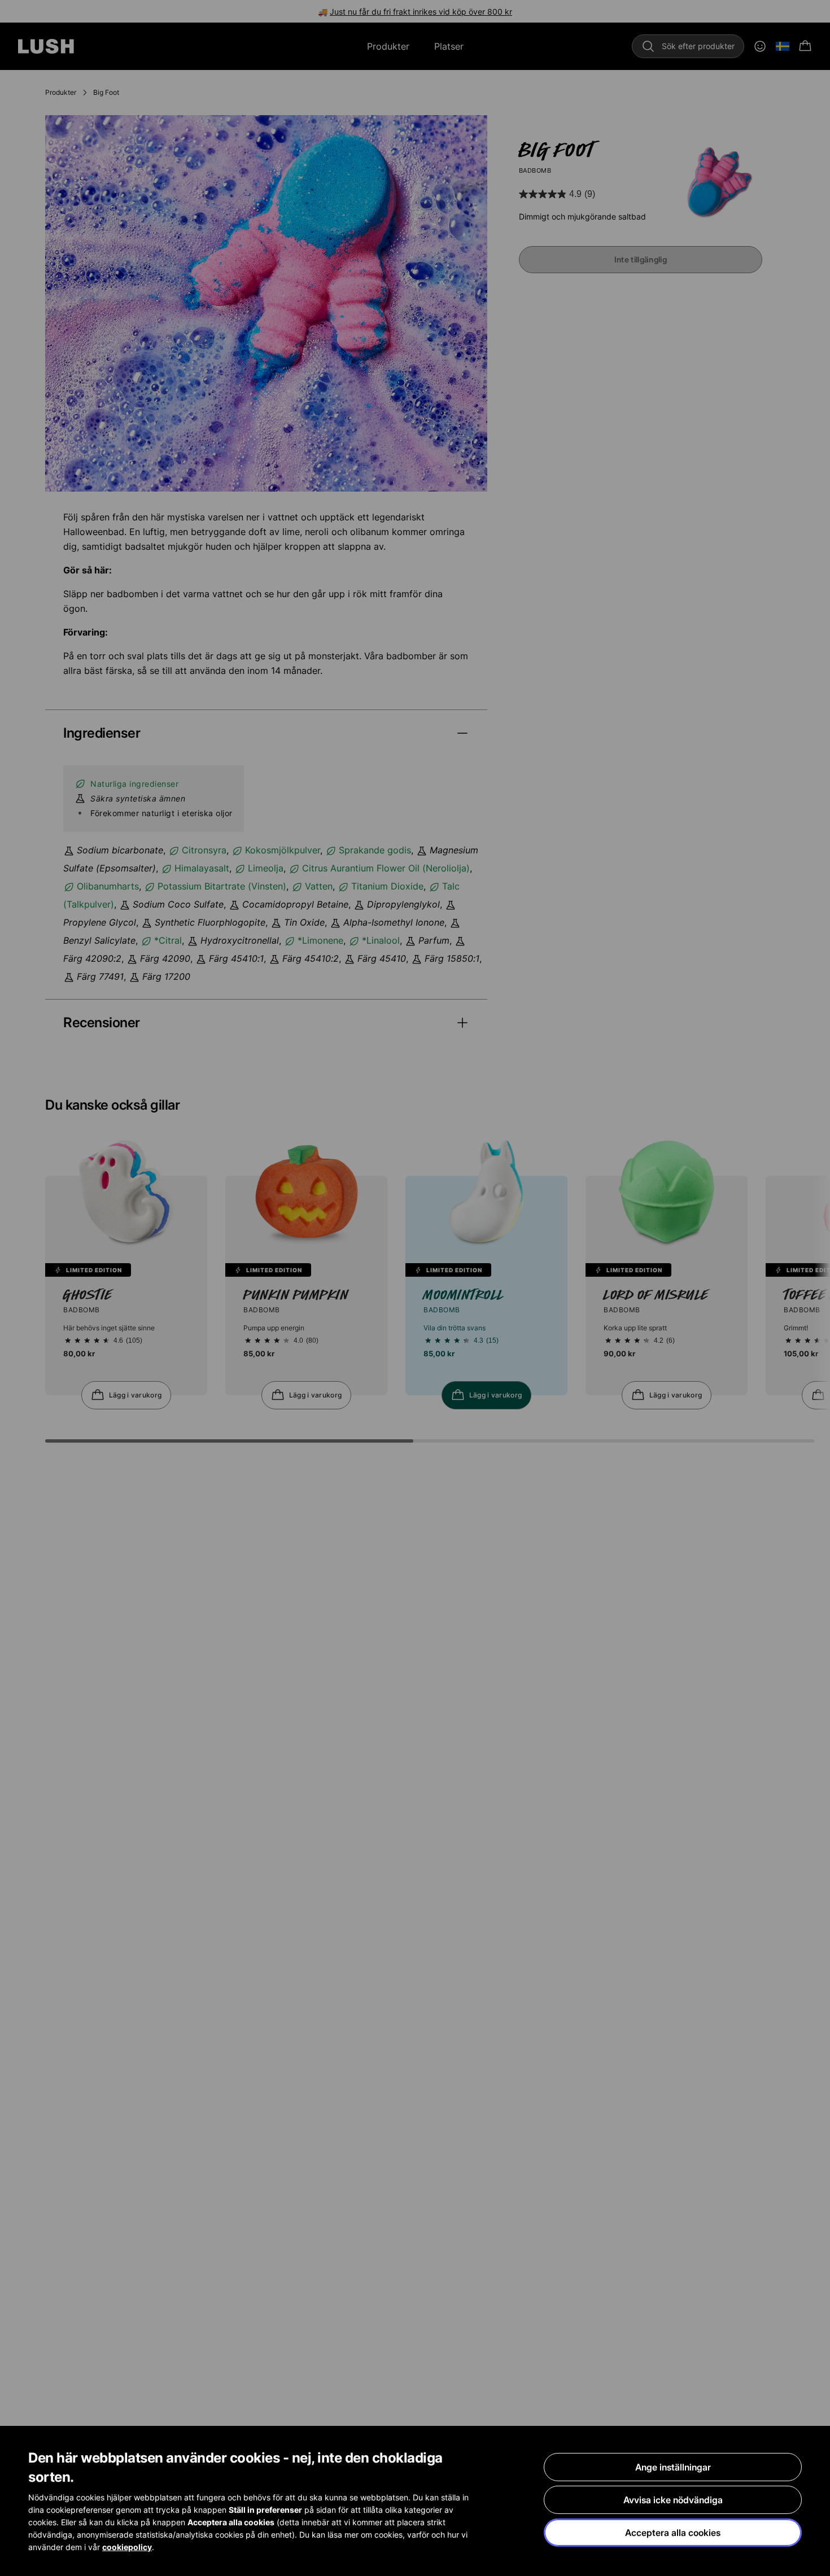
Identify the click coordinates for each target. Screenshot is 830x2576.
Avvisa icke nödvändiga (673, 2500)
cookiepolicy (127, 2547)
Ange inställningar (673, 2467)
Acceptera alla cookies (673, 2533)
